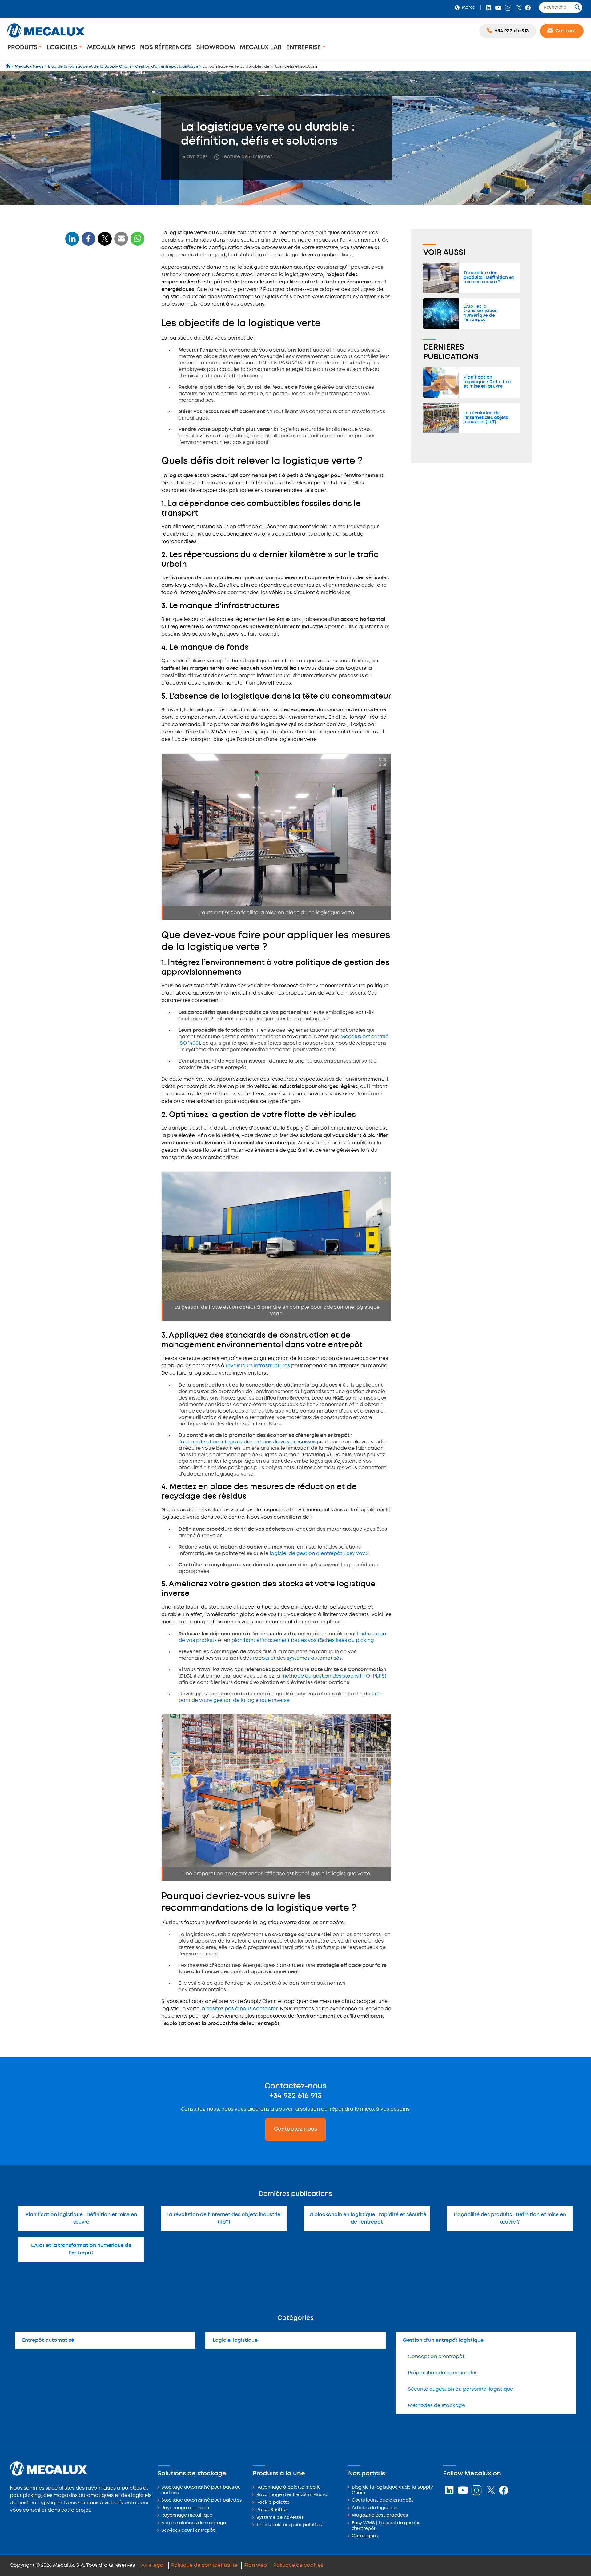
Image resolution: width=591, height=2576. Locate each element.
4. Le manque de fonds (93, 354)
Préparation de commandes (443, 2373)
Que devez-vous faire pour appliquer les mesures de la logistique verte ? (100, 386)
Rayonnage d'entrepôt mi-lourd (292, 2495)
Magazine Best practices (380, 2516)
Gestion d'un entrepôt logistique (443, 2340)
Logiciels (63, 48)
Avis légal (153, 2565)
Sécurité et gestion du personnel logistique (460, 2389)
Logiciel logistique (235, 2340)
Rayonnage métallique (187, 2516)
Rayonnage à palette (185, 2508)
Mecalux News (111, 48)
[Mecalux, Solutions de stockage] (46, 38)
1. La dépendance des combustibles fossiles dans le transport (106, 317)
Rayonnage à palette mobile (289, 2488)
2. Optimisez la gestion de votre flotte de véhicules (107, 425)
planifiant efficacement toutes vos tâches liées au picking (303, 1640)
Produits (23, 48)
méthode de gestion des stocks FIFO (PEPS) (334, 1676)
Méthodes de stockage (436, 2406)
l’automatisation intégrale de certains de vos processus (247, 1442)
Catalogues (365, 2536)
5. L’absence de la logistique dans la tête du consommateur (106, 366)
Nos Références (166, 48)
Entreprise (304, 48)
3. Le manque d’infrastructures (101, 344)
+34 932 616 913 (295, 2096)
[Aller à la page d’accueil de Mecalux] (9, 67)
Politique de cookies (298, 2565)
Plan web (255, 2565)
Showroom (216, 48)
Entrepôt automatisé (48, 2340)
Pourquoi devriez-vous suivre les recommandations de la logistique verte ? (102, 499)
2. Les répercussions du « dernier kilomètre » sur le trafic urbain (103, 332)
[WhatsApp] (121, 242)
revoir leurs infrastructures (258, 1366)
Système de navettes (280, 2518)
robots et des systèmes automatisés (297, 1658)
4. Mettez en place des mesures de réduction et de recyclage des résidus (105, 462)
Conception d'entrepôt (436, 2357)
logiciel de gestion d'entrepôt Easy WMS (319, 1554)
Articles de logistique (376, 2508)
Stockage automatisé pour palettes (201, 2500)
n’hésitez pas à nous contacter (240, 2009)
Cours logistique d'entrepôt (382, 2500)
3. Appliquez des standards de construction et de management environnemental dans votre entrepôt (107, 442)
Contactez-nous (295, 2129)
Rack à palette (273, 2503)
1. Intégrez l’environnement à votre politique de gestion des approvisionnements (104, 408)
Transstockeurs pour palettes (289, 2525)
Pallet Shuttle (271, 2510)
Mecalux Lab (261, 48)
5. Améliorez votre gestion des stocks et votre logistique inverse (107, 479)
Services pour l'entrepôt (188, 2531)
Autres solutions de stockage (194, 2523)
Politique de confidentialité (204, 2565)
